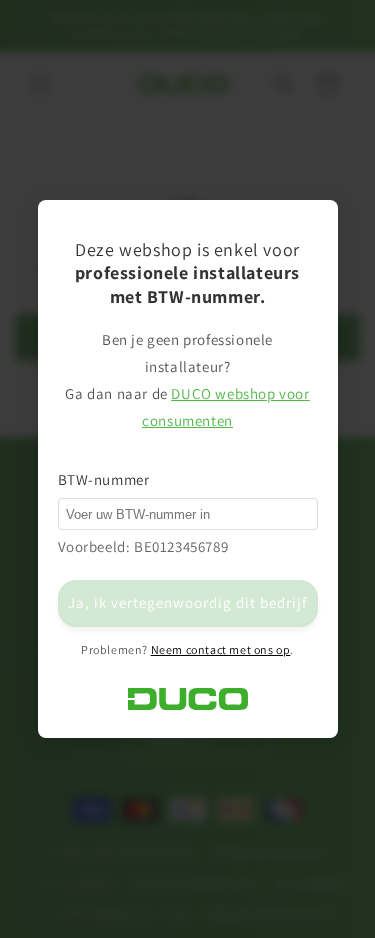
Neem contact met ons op (221, 649)
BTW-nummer (104, 479)
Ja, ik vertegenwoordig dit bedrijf (187, 602)
